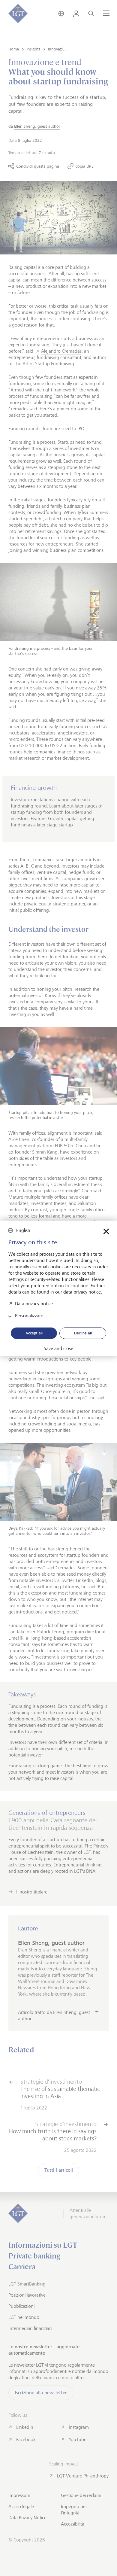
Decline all (83, 1333)
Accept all (34, 1333)
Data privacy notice (34, 1303)
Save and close (58, 1349)
